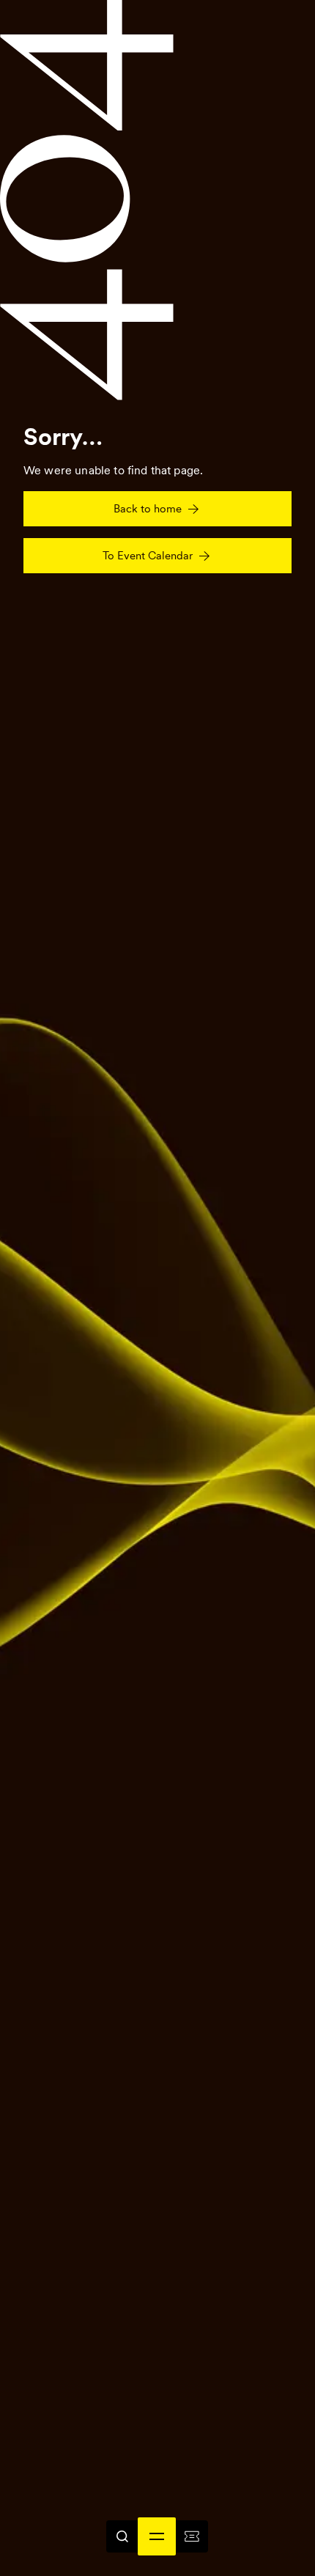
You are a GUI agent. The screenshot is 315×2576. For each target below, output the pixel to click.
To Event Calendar (148, 556)
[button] (157, 2536)
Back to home (148, 509)
